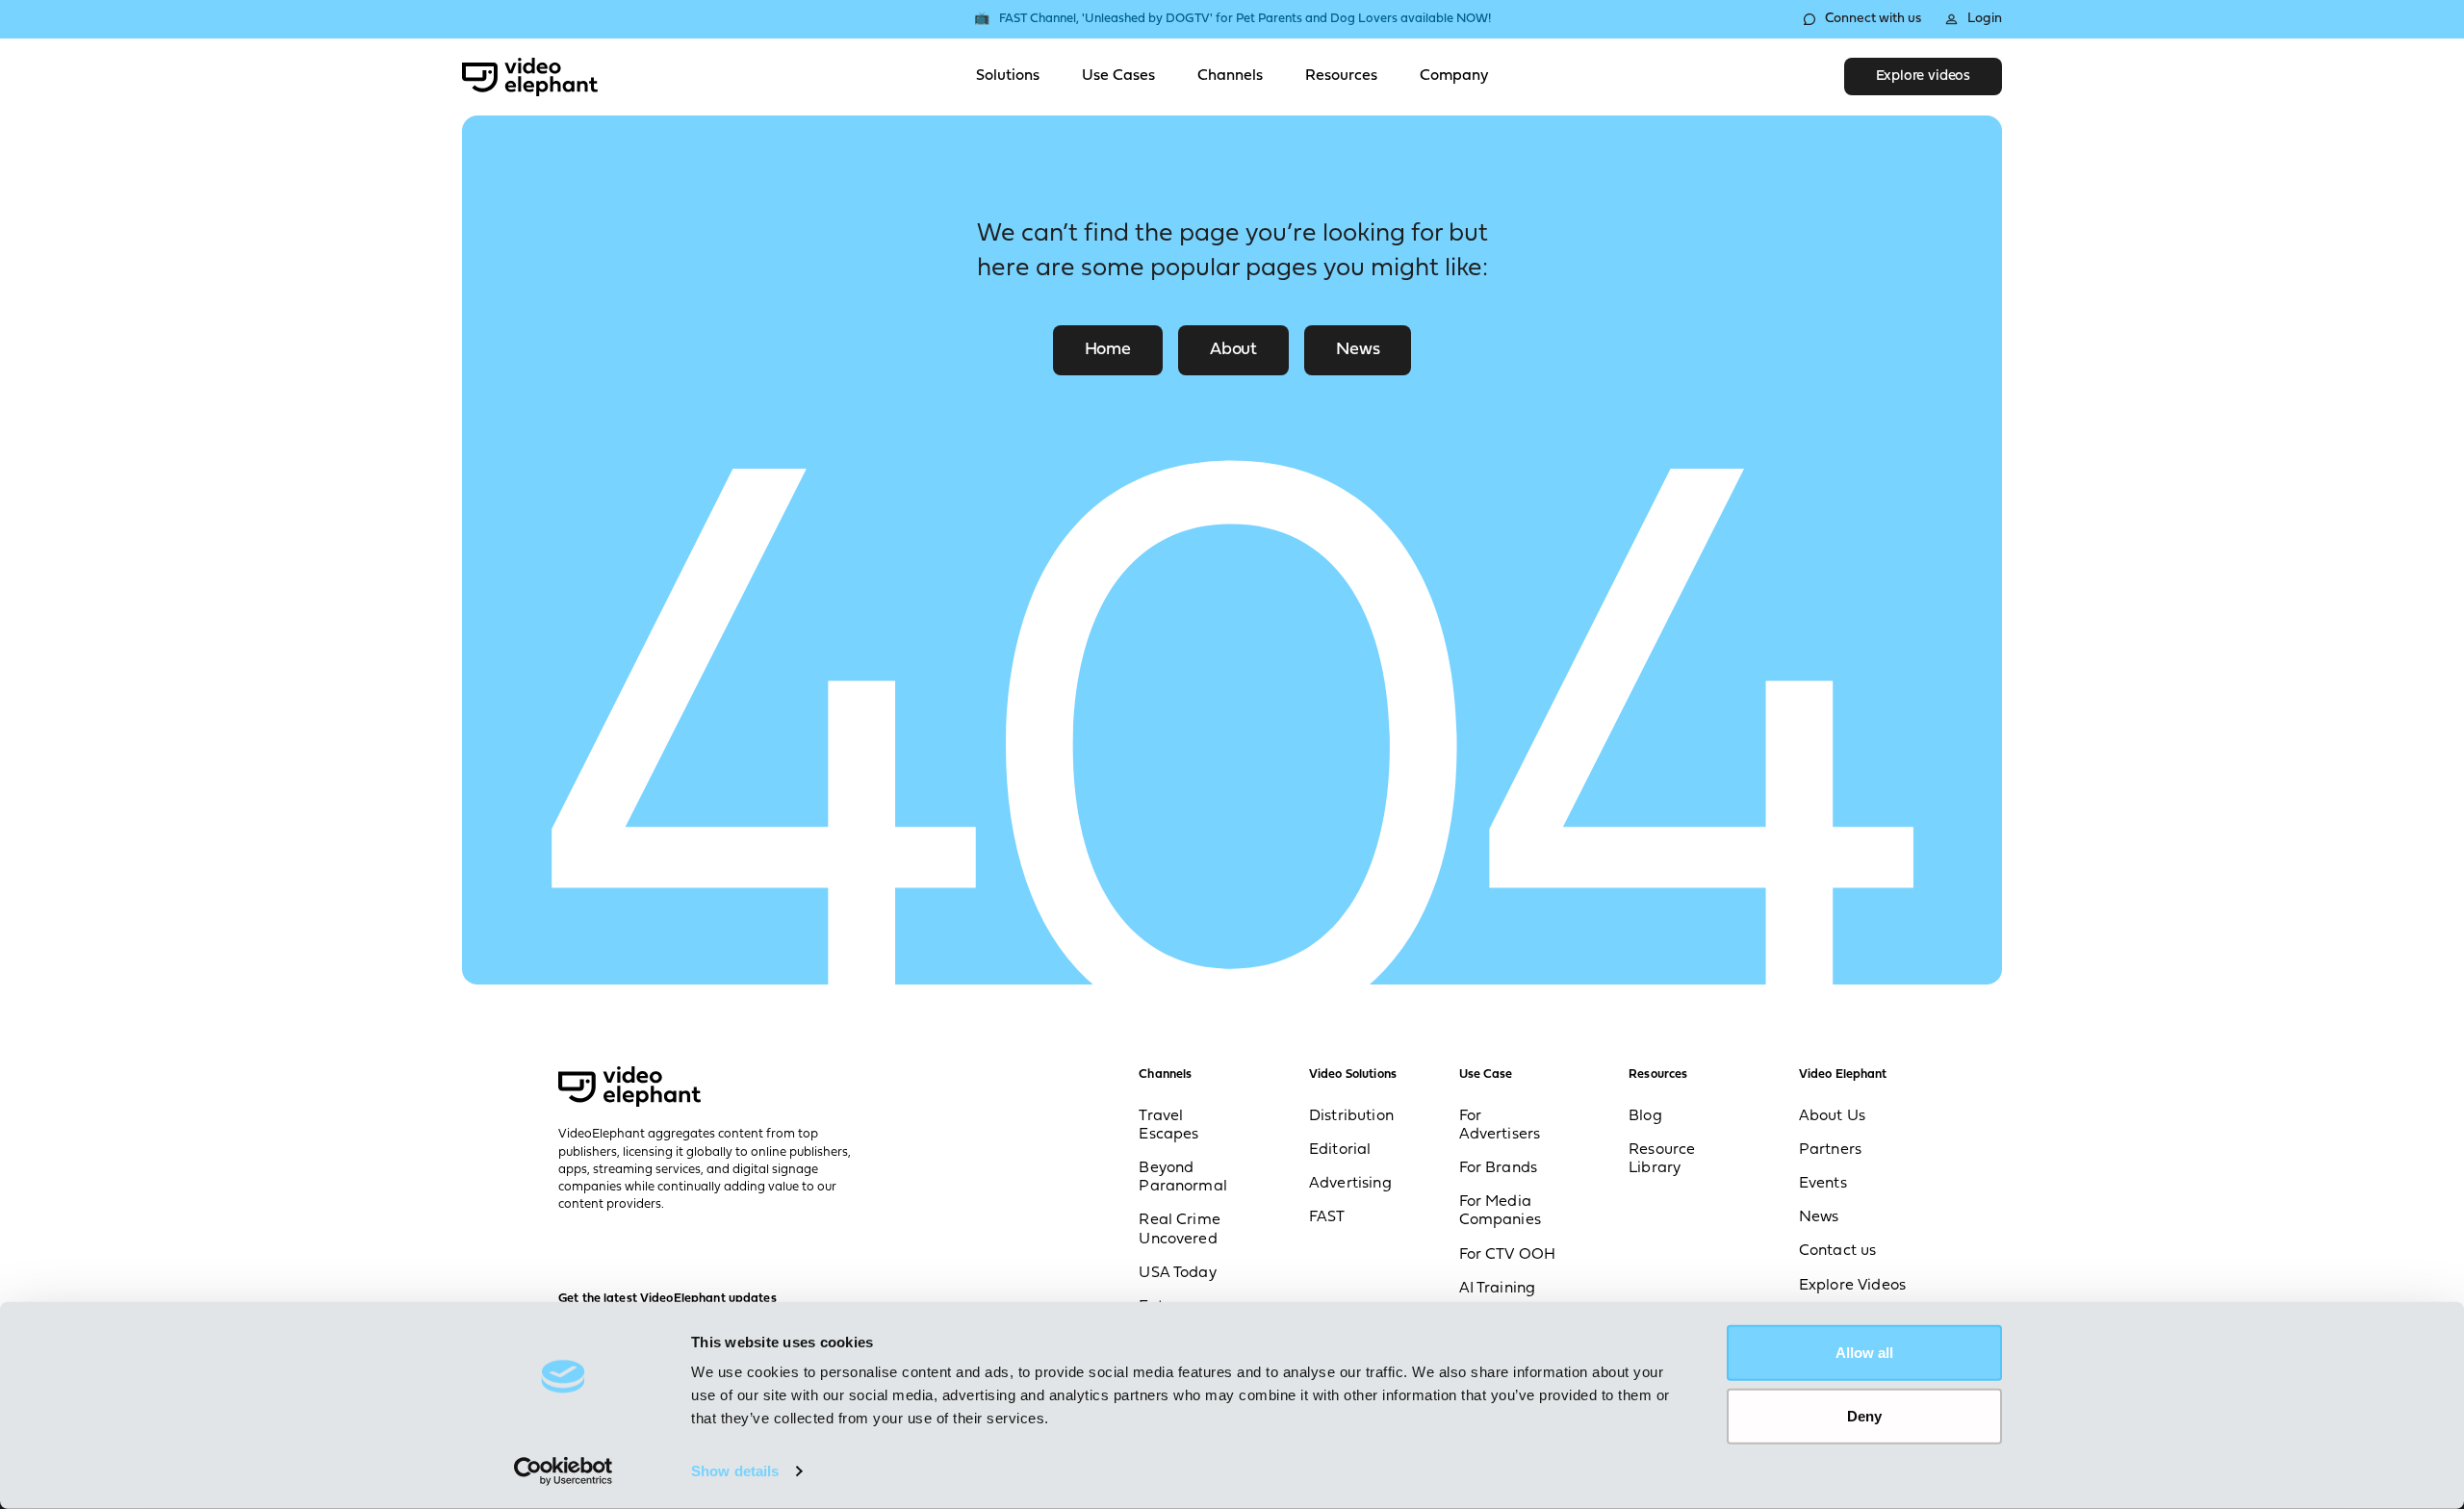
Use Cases (1118, 76)
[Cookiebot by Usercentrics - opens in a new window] (564, 1471)
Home (1108, 350)
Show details (735, 1471)
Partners (1830, 1150)
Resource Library (1662, 1159)
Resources (1341, 76)
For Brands (1499, 1168)
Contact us (1838, 1251)
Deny (1864, 1415)
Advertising (1350, 1184)
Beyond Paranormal (1183, 1177)
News (1358, 350)
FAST (1327, 1217)
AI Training (1498, 1289)
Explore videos (1923, 77)
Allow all (1864, 1353)
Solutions (1008, 76)
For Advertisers (1500, 1125)
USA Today (1177, 1273)
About (1233, 350)
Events (1823, 1184)
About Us (1832, 1116)
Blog (1645, 1116)
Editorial (1340, 1150)
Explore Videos (1852, 1286)
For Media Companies (1500, 1211)
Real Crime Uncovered (1180, 1229)
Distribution (1351, 1116)
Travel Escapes (1168, 1125)
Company (1454, 76)
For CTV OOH (1508, 1255)
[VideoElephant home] (530, 77)
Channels (1230, 76)
